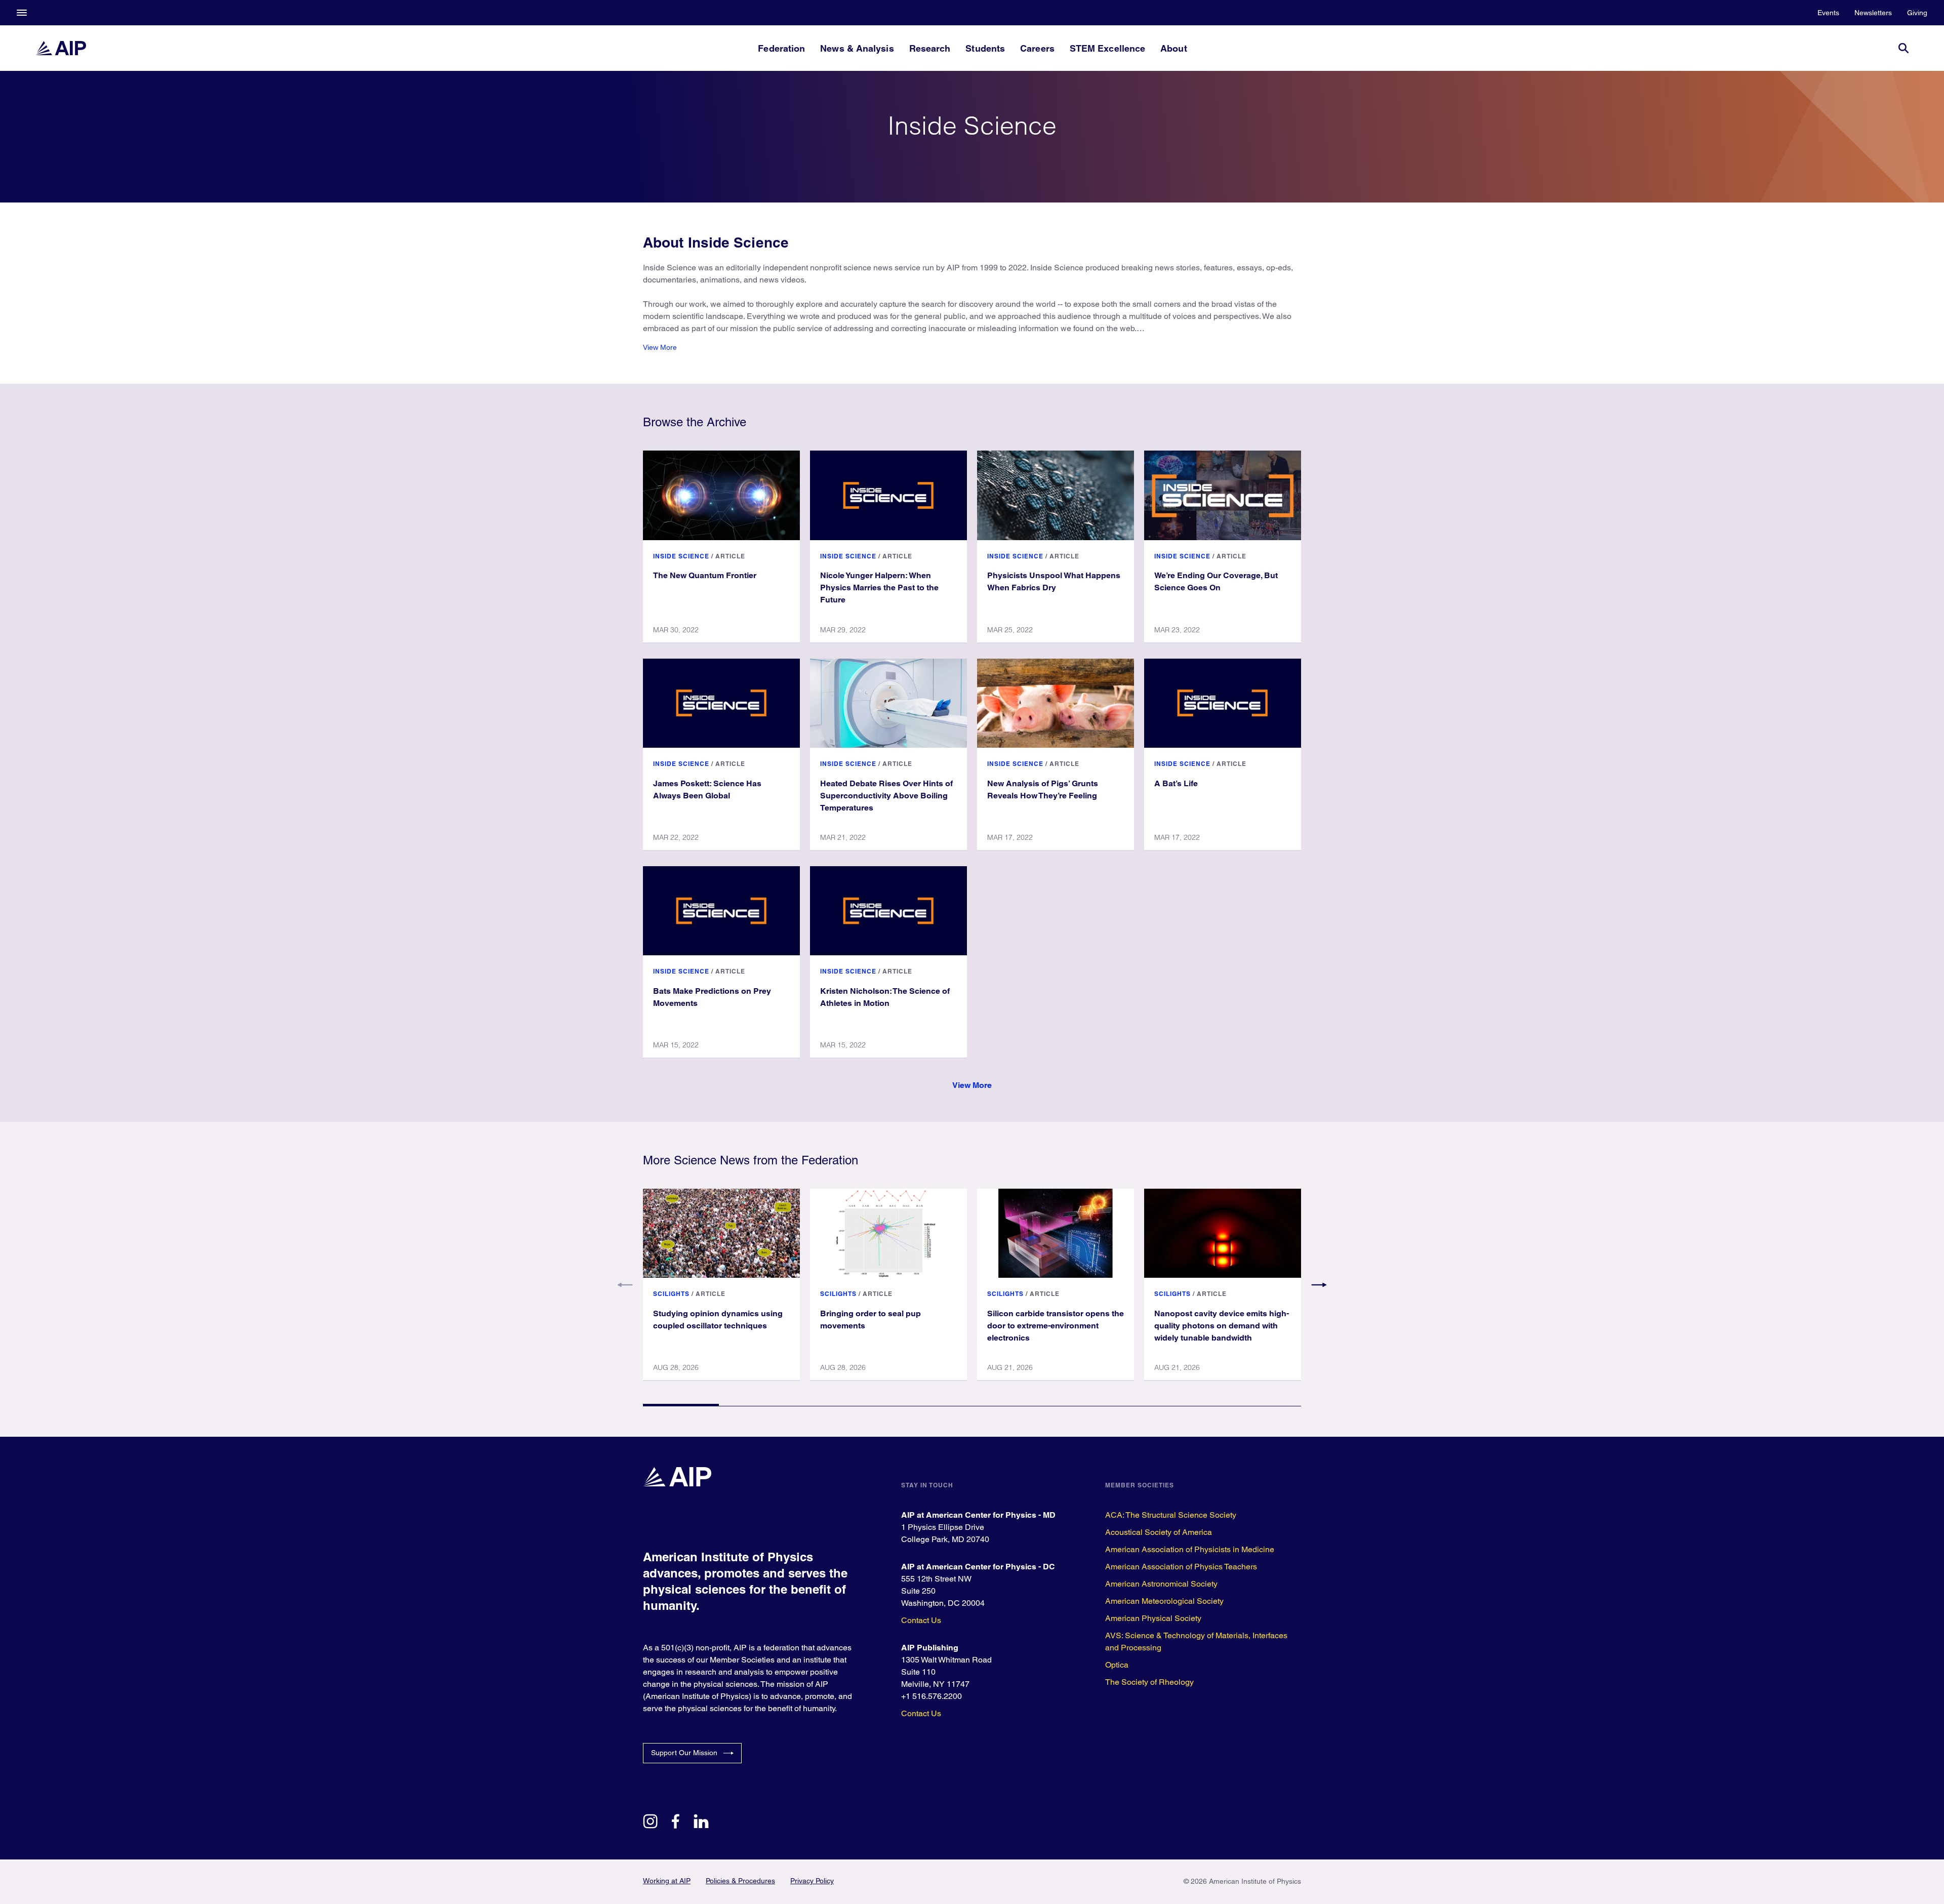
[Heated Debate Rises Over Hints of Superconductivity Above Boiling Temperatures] (888, 703)
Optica (1117, 1665)
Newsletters (1873, 13)
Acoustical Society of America (1159, 1532)
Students (985, 48)
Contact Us (921, 1620)
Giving (1917, 13)
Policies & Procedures (740, 1881)
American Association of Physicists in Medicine (1190, 1549)
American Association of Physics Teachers (1181, 1567)
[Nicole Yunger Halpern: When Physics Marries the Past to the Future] (888, 495)
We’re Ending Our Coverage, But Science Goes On (1216, 581)
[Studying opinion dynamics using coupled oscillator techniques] (721, 1233)
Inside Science (681, 556)
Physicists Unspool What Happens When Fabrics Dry (1054, 581)
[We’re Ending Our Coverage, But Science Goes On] (1223, 495)
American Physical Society (1153, 1618)
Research (930, 48)
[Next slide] (1319, 1285)
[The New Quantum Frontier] (721, 495)
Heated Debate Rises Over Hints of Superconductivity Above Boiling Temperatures (886, 796)
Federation (781, 48)
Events (1828, 13)
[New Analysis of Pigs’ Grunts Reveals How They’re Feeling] (1056, 703)
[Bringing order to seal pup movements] (888, 1233)
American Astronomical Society (1161, 1584)
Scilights (671, 1294)
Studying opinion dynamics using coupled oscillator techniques (718, 1320)
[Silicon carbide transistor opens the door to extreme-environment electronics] (1056, 1233)
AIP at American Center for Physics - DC (978, 1567)
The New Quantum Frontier (705, 575)
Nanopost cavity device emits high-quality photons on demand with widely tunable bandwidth (1222, 1326)
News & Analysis (857, 48)
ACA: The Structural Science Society (1171, 1515)
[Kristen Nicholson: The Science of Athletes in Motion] (888, 911)
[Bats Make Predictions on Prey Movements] (721, 911)
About (1173, 48)
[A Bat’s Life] (1223, 703)
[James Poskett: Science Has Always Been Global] (721, 703)
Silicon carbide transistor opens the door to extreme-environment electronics (1056, 1326)
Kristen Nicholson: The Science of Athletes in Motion (885, 997)
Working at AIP (667, 1881)
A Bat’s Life (1176, 783)
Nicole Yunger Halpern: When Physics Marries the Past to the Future (879, 588)
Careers (1037, 48)
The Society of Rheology (1149, 1682)
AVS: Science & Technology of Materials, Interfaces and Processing (1196, 1642)
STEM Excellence (1107, 48)
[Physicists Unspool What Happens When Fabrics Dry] (1056, 495)
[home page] (61, 48)
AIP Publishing (930, 1648)
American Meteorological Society (1164, 1601)
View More (660, 347)
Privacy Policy (812, 1881)
